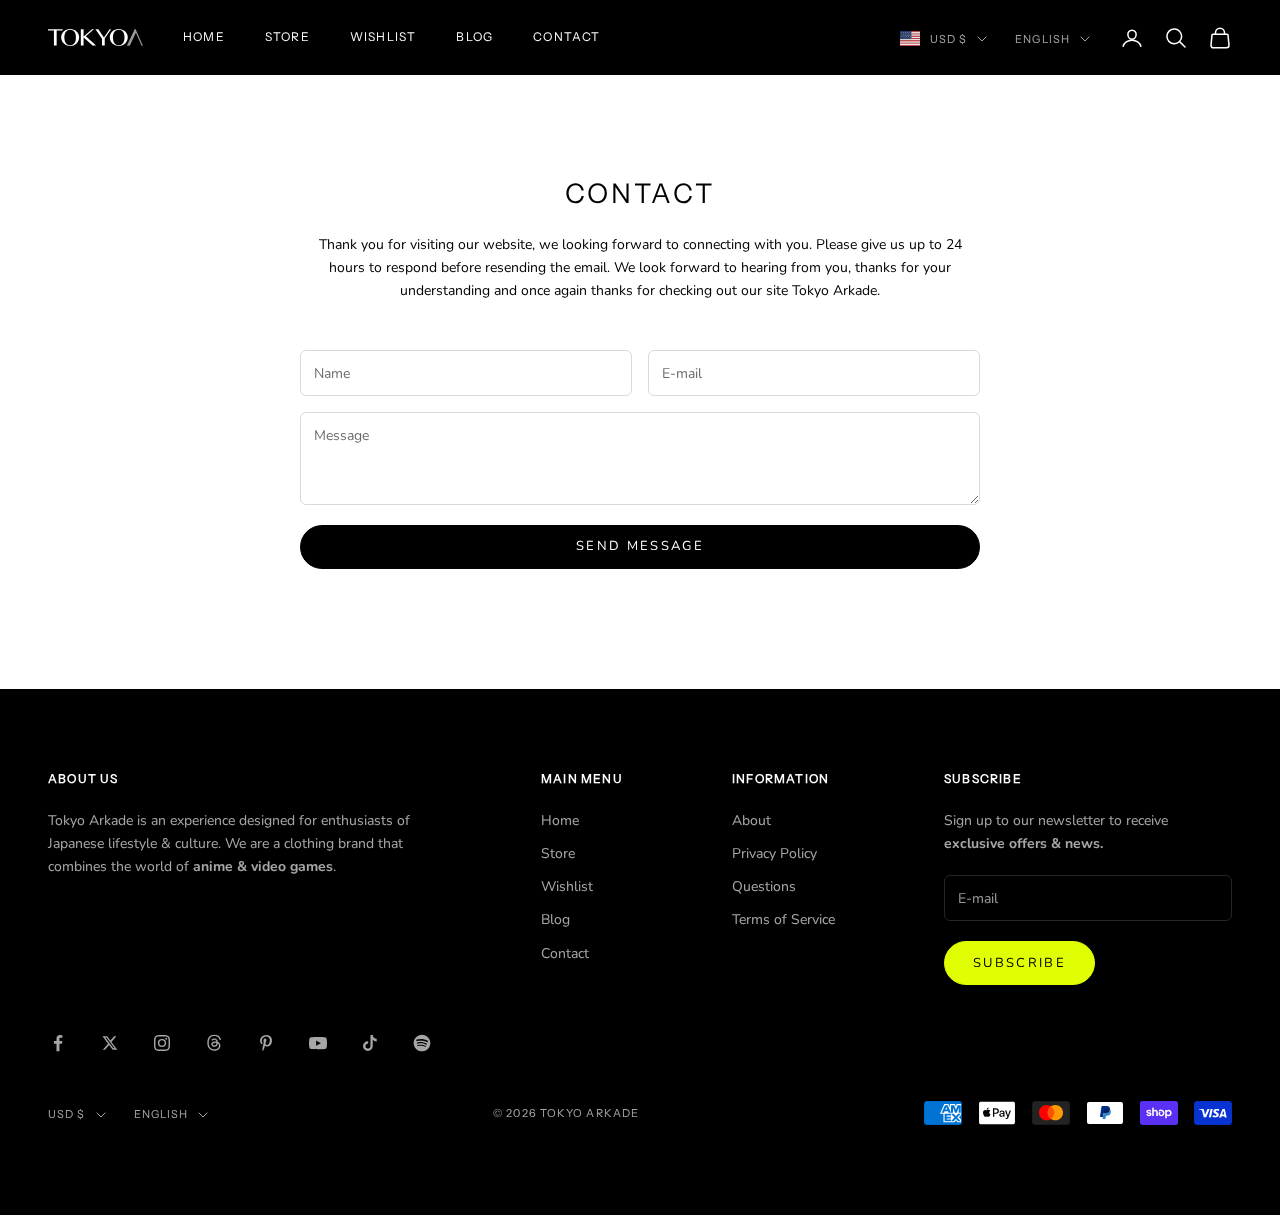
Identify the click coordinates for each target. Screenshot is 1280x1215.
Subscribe (1019, 963)
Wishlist (383, 36)
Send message (640, 546)
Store (287, 36)
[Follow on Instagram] (162, 1043)
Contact (566, 36)
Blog (474, 36)
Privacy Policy (774, 853)
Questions (764, 886)
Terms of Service (783, 919)
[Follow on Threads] (214, 1043)
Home (204, 36)
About (751, 820)
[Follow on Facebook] (58, 1043)
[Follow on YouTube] (318, 1043)
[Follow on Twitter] (110, 1043)
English (1042, 39)
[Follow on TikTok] (370, 1043)
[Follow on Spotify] (422, 1043)
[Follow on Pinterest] (266, 1043)
